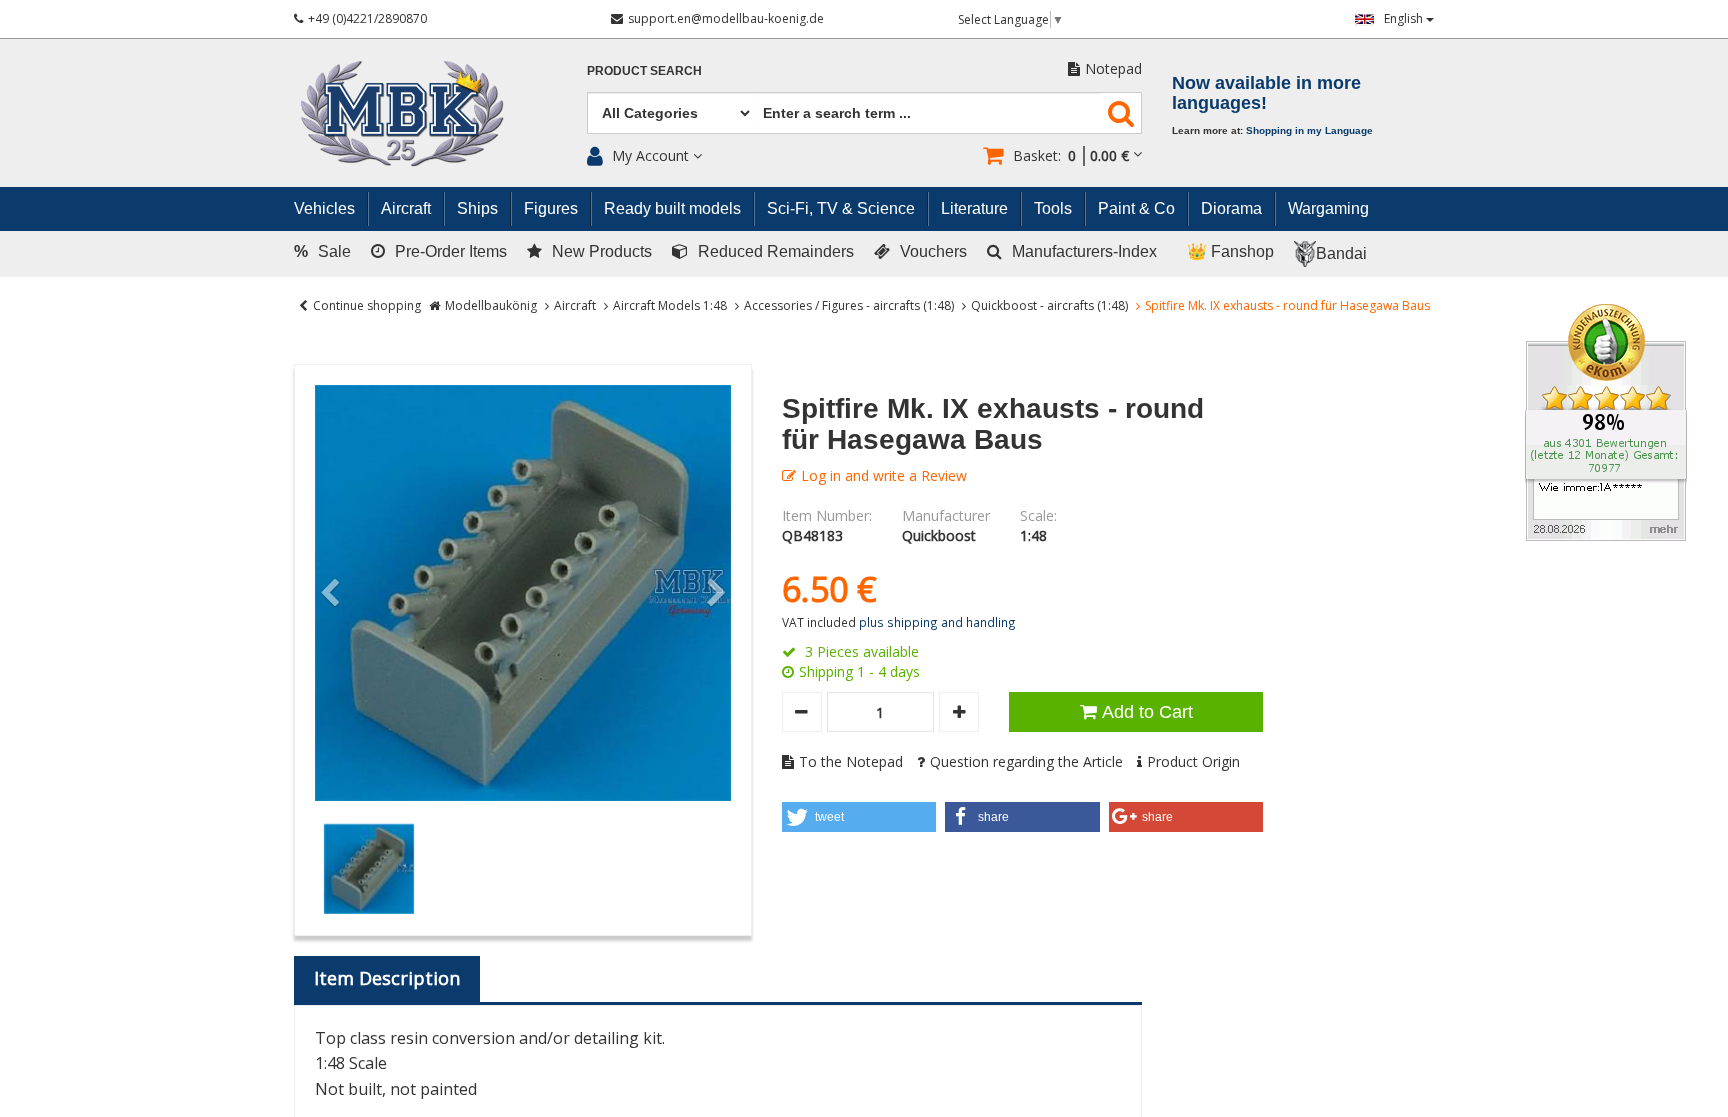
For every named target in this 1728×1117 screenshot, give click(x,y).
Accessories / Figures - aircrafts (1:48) (849, 305)
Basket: (1071, 155)
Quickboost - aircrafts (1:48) (1049, 305)
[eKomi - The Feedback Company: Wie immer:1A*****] (1606, 420)
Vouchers (933, 251)
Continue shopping (367, 305)
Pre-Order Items (451, 251)
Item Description (387, 978)
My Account (650, 155)
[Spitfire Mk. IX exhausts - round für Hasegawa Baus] (523, 593)
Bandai (1341, 253)
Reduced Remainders (776, 251)
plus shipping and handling (937, 622)
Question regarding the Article (1026, 761)
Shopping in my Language (1309, 130)
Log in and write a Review (884, 475)
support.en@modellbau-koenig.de (726, 18)
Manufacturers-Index (1084, 251)
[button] (859, 817)
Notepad (1113, 68)
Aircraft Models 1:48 (670, 305)
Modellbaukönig (491, 305)
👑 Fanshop (1230, 251)
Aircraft (575, 305)
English (1405, 18)
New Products (602, 251)
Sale (322, 251)
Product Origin (1193, 761)
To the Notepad (851, 761)
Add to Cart (1147, 712)
